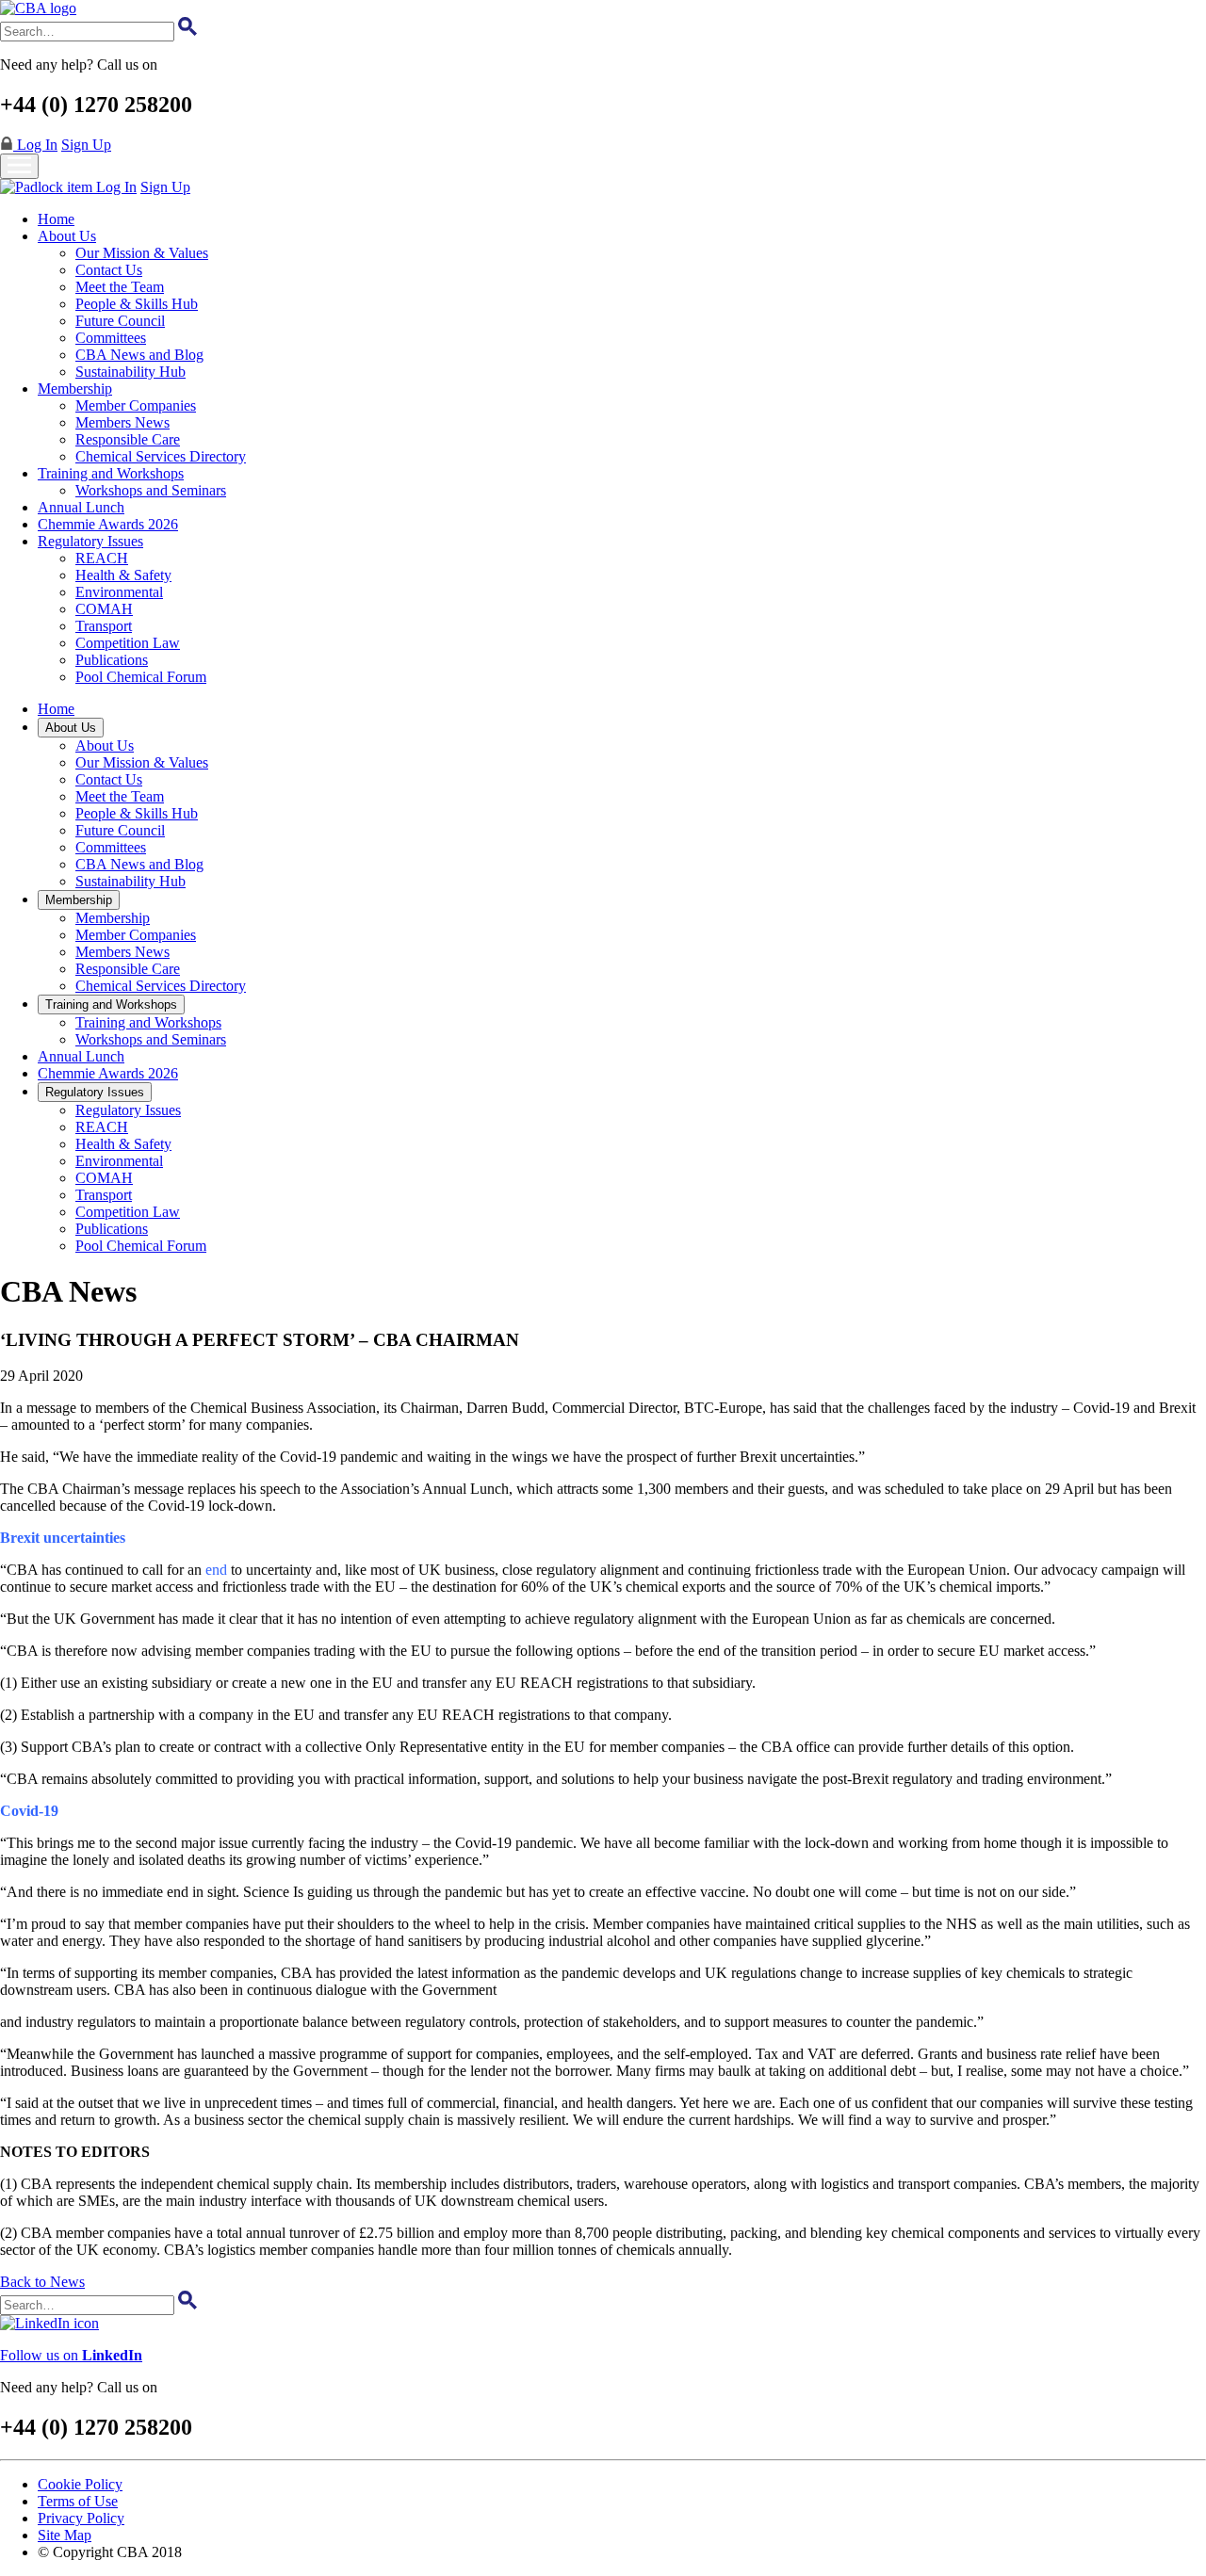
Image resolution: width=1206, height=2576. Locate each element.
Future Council (120, 321)
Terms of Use (78, 2501)
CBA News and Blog (139, 355)
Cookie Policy (80, 2484)
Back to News (42, 2282)
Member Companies (136, 405)
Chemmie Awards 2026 (108, 524)
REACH (102, 558)
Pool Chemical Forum (141, 677)
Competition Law (128, 643)
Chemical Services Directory (161, 456)
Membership (75, 389)
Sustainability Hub (130, 372)
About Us (67, 236)
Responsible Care (128, 439)
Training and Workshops (111, 473)
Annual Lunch (81, 507)
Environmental (119, 592)
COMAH (104, 609)
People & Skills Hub (137, 304)
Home (56, 219)
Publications (112, 660)
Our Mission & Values (142, 253)
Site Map (65, 2535)
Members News (122, 422)
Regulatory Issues (90, 541)
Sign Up (86, 145)
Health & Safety (123, 575)
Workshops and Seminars (151, 490)
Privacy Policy (81, 2518)
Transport (104, 626)
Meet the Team (120, 287)
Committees (111, 338)
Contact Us (109, 270)
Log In (35, 145)
